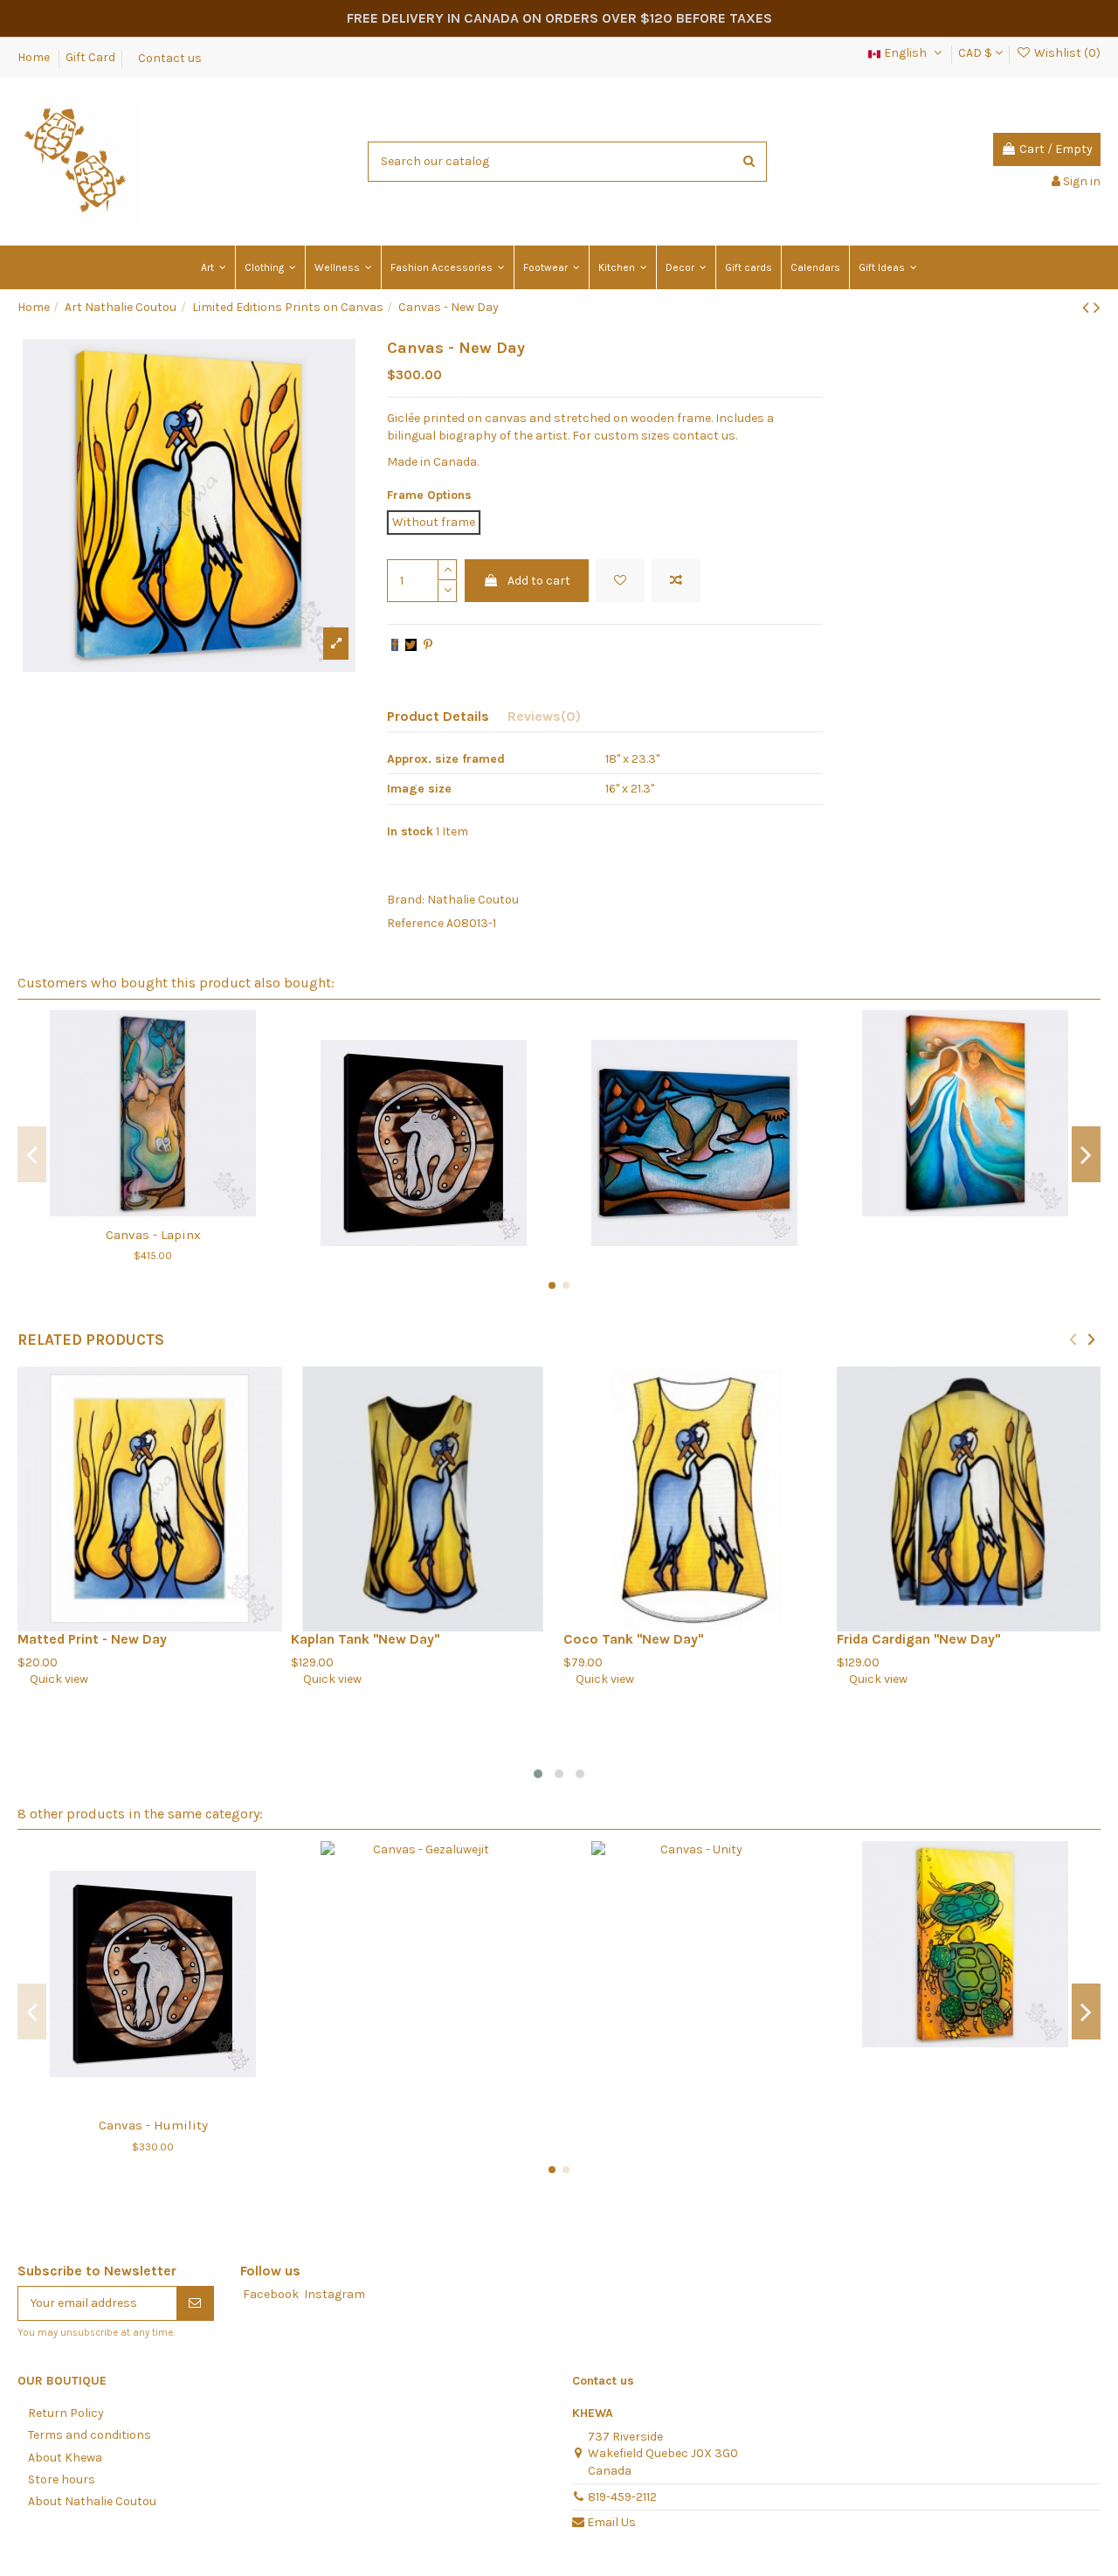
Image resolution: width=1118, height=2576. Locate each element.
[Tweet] (411, 645)
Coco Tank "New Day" (633, 1639)
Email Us (611, 2522)
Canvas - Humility (153, 2125)
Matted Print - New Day (92, 1639)
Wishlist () (1066, 53)
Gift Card (90, 57)
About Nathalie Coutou (92, 2501)
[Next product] (1097, 308)
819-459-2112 (622, 2497)
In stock (410, 831)
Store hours (62, 2479)
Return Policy (66, 2413)
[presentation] (1073, 1339)
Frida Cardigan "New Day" (918, 1639)
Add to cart (539, 581)
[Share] (395, 645)
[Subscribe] (195, 2303)
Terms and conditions (90, 2435)
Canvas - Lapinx (153, 1235)
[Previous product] (1088, 308)
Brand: (406, 900)
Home (35, 57)
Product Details (438, 716)
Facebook (271, 2294)
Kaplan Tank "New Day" (365, 1639)
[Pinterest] (428, 645)
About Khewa (65, 2458)
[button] (538, 1774)
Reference (415, 923)
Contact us (170, 57)
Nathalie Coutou (473, 900)
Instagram (335, 2294)
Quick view (53, 1679)
